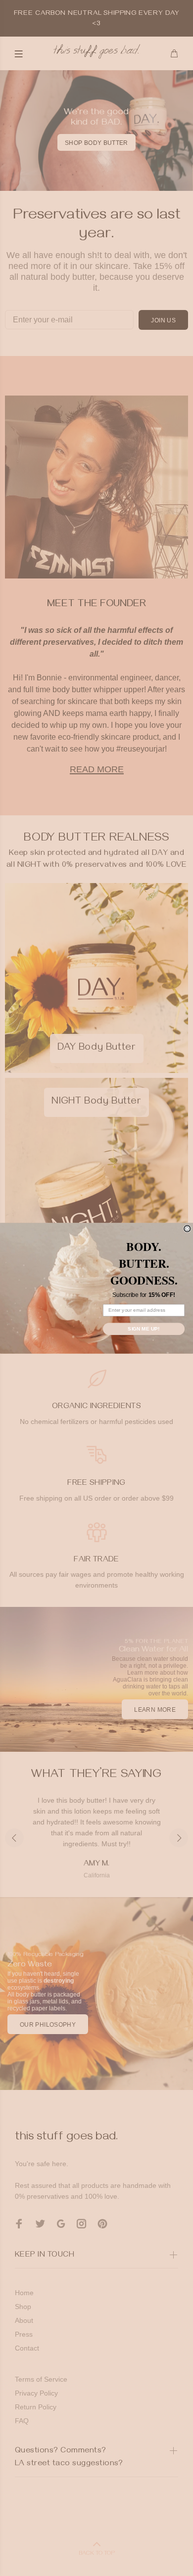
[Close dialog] (187, 1228)
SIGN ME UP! (144, 1328)
